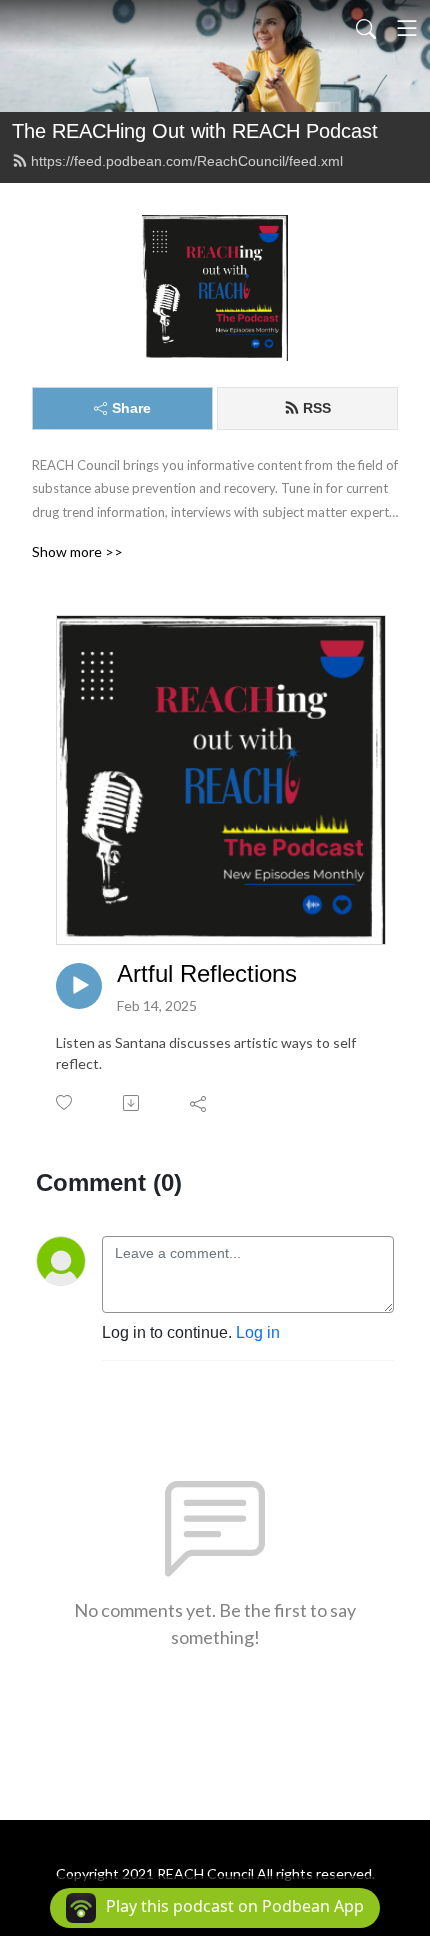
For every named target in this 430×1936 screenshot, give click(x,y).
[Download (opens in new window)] (132, 1103)
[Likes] (65, 1102)
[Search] (366, 28)
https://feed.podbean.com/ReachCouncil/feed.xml (187, 161)
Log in (258, 1332)
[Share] (199, 1103)
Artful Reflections (207, 973)
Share (131, 408)
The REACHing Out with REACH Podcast (195, 131)
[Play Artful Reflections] (79, 986)
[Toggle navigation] (407, 28)
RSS (317, 408)
